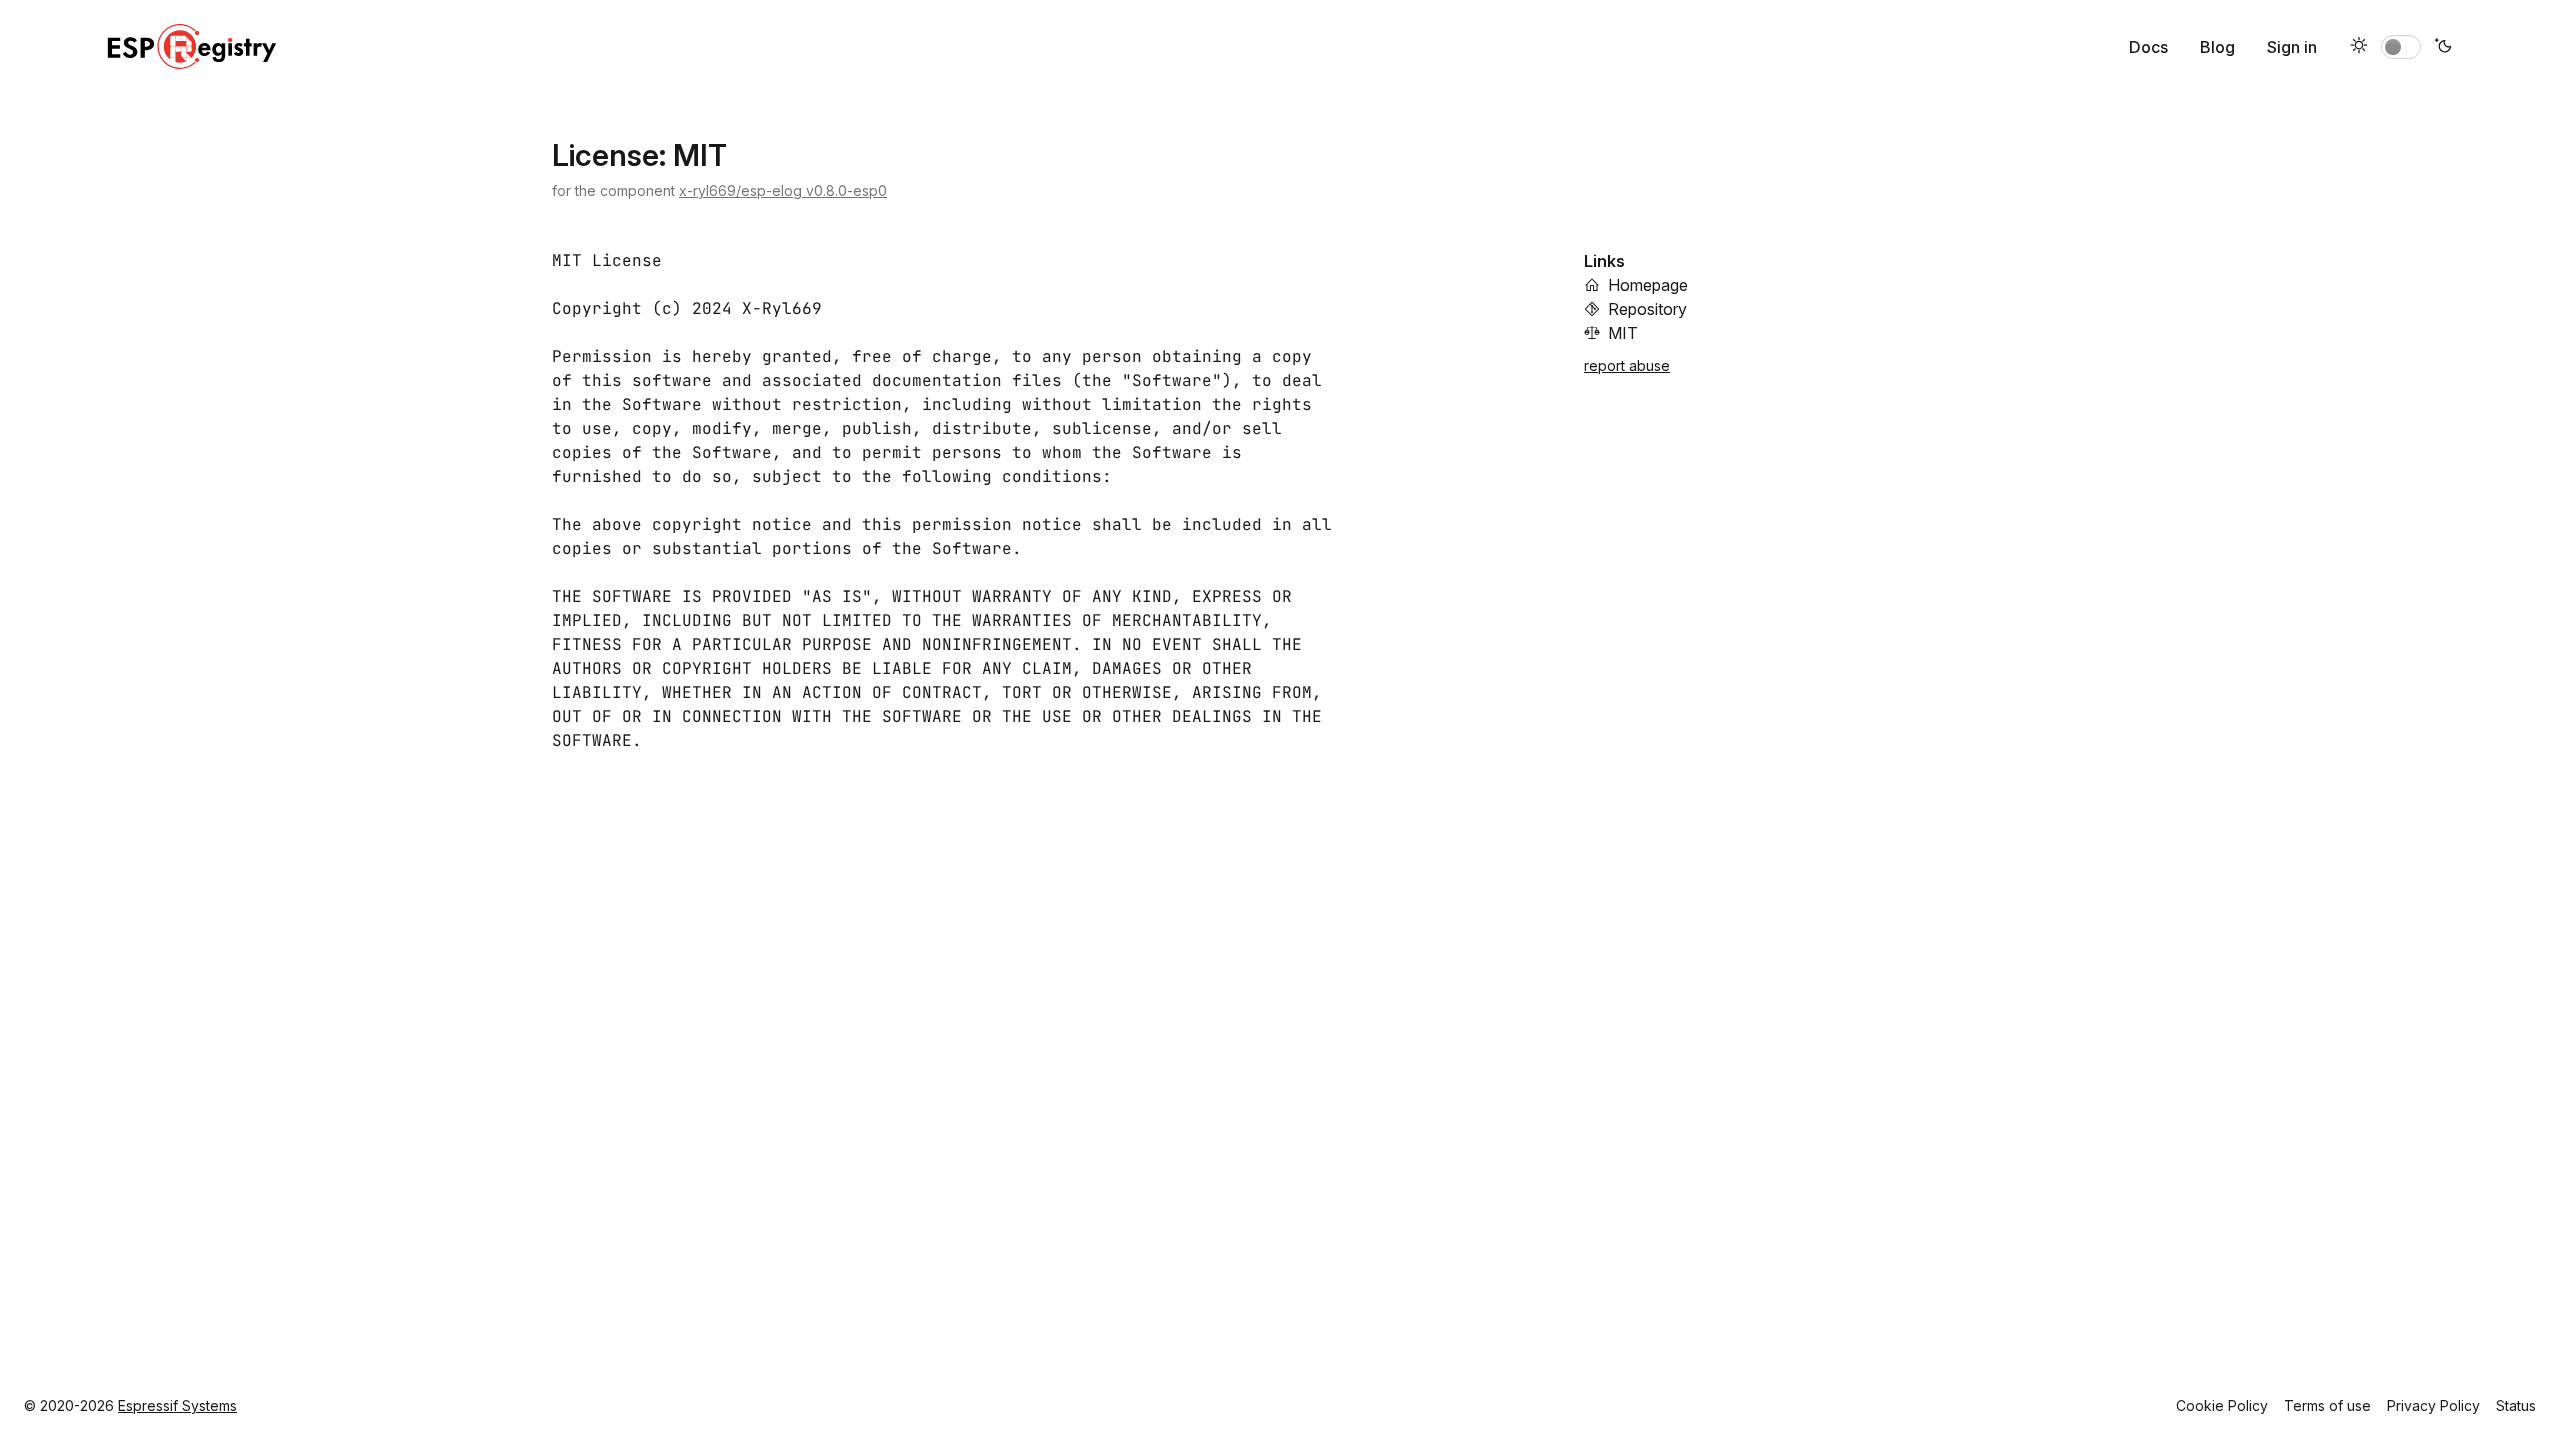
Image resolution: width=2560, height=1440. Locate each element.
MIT (1623, 333)
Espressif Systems (177, 1405)
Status (2516, 1405)
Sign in (2292, 47)
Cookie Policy (2222, 1405)
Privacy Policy (2433, 1405)
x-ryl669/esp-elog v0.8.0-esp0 (783, 190)
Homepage (1648, 285)
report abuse (1627, 365)
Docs (2148, 47)
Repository (1647, 309)
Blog (2217, 47)
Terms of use (2327, 1405)
